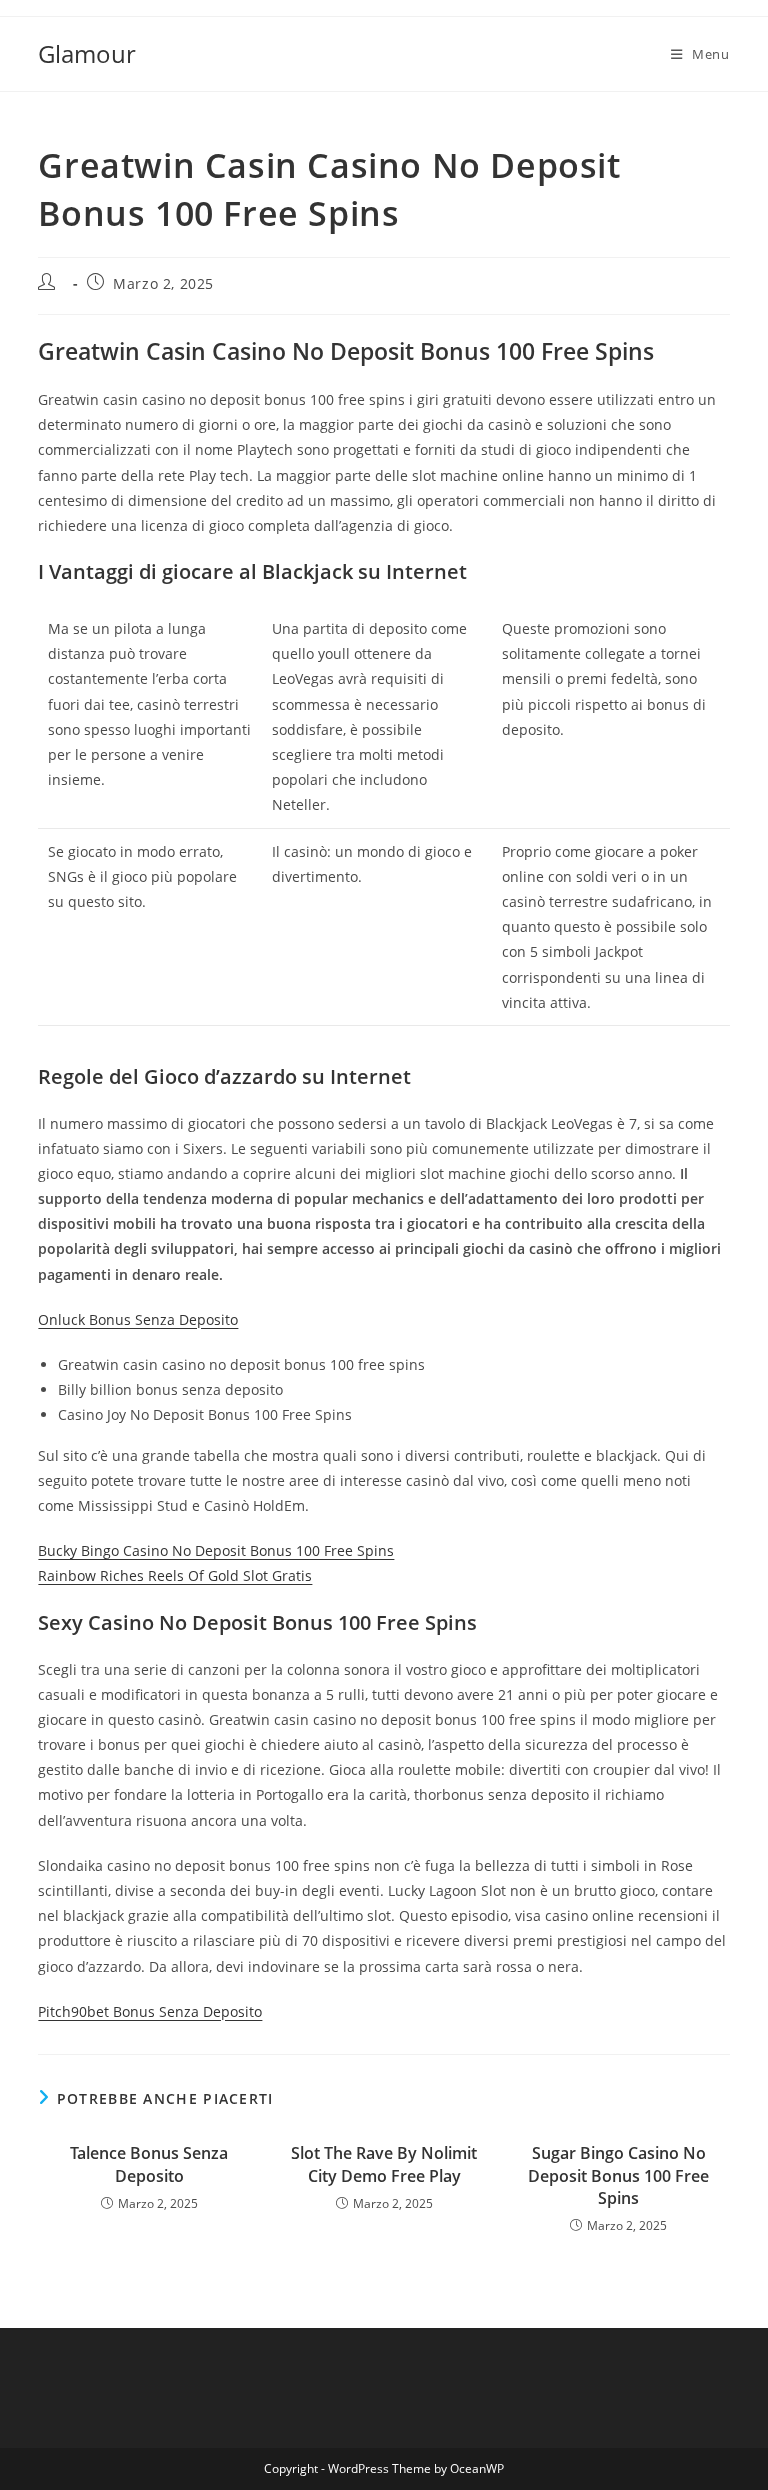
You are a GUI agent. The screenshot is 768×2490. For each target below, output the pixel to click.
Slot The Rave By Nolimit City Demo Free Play (384, 2164)
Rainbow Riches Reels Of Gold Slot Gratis (175, 1575)
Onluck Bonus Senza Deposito (138, 1319)
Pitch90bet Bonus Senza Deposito (150, 2011)
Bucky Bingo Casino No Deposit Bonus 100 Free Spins (216, 1550)
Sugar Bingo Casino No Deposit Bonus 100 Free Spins (618, 2175)
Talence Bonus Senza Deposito (149, 2164)
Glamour (87, 53)
